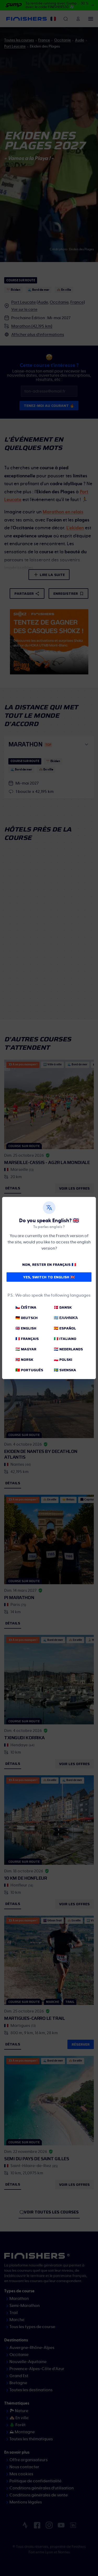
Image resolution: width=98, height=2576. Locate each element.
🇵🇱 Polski (63, 1360)
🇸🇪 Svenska (65, 1370)
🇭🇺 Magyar (26, 1349)
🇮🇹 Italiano (65, 1339)
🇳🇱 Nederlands (68, 1349)
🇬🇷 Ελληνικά (66, 1318)
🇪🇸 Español (65, 1328)
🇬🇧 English (26, 1328)
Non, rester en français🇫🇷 (49, 1265)
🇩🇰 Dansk (63, 1307)
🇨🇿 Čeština (26, 1307)
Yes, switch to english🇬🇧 (49, 1277)
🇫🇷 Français (27, 1339)
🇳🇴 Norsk (24, 1360)
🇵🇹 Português (29, 1370)
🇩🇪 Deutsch (27, 1318)
